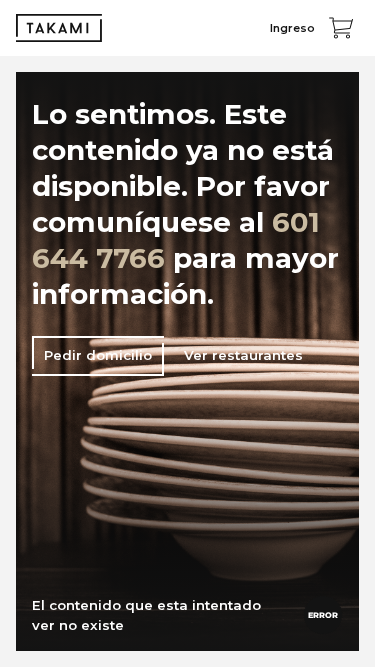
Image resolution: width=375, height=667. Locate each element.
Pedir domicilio (98, 355)
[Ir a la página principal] (59, 28)
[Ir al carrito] (341, 28)
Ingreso (292, 28)
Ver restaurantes (243, 355)
